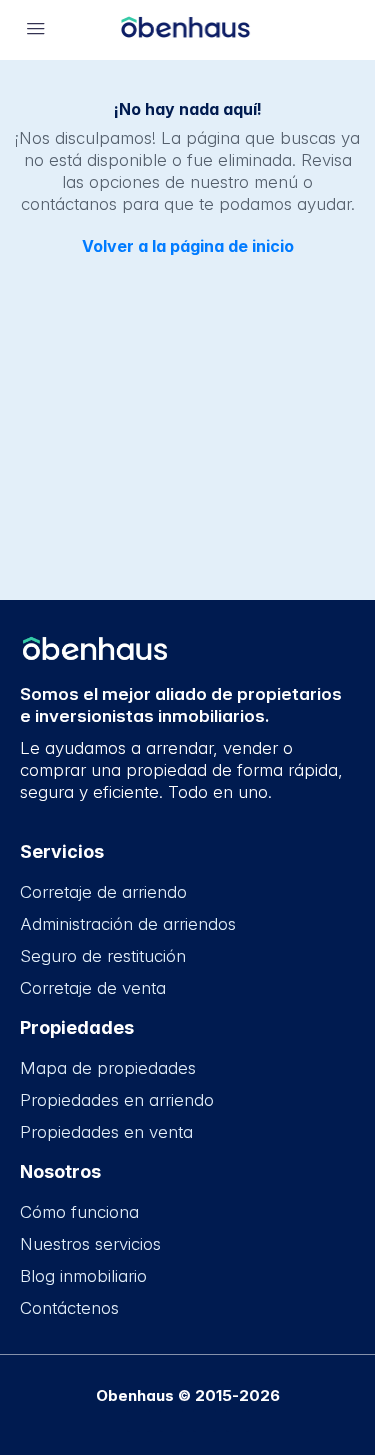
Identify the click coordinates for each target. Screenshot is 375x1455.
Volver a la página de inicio (188, 246)
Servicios (62, 851)
